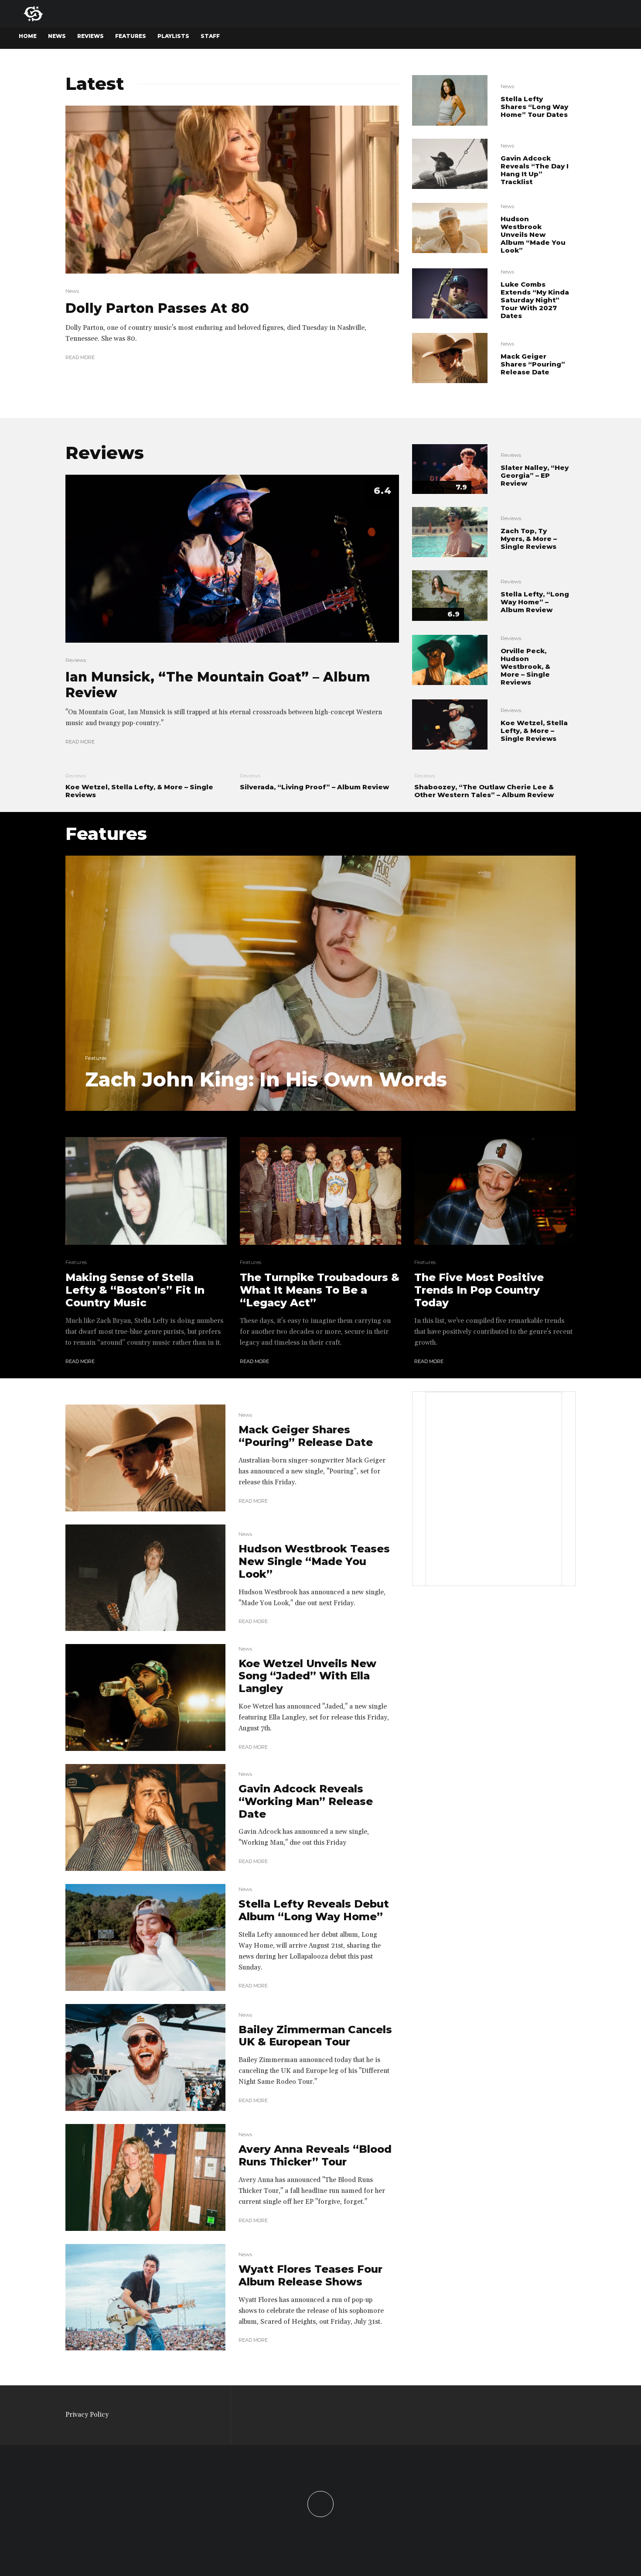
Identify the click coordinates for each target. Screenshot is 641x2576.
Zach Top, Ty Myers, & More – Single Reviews (529, 539)
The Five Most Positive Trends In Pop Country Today (479, 1290)
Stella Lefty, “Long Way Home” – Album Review (535, 602)
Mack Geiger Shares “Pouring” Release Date (533, 364)
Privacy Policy (87, 2415)
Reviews (90, 36)
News (57, 36)
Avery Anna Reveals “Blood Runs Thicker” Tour (315, 2156)
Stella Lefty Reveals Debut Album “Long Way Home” (314, 1910)
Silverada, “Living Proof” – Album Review (314, 787)
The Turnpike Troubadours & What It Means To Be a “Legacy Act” (320, 1290)
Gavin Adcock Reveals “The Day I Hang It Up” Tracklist (535, 170)
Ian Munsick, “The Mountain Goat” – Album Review (218, 685)
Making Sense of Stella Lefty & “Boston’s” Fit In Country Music (135, 1290)
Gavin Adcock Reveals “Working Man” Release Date (306, 1802)
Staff (210, 36)
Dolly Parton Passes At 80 (157, 308)
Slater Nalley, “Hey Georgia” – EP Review (535, 476)
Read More (80, 357)
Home (28, 36)
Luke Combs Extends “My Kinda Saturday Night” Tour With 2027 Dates (535, 300)
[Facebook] (559, 38)
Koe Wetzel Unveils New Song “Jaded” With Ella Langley (307, 1676)
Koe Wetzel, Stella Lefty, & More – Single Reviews (534, 731)
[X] (575, 38)
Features (131, 36)
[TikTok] (605, 38)
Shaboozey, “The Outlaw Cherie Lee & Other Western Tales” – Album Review (484, 791)
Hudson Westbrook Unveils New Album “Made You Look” (533, 235)
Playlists (173, 36)
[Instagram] (590, 38)
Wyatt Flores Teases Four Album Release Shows (310, 2276)
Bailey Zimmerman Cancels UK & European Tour (315, 2036)
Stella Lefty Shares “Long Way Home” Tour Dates (534, 107)
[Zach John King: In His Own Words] (320, 983)
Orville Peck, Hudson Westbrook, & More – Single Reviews (525, 667)
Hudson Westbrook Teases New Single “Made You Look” (314, 1562)
